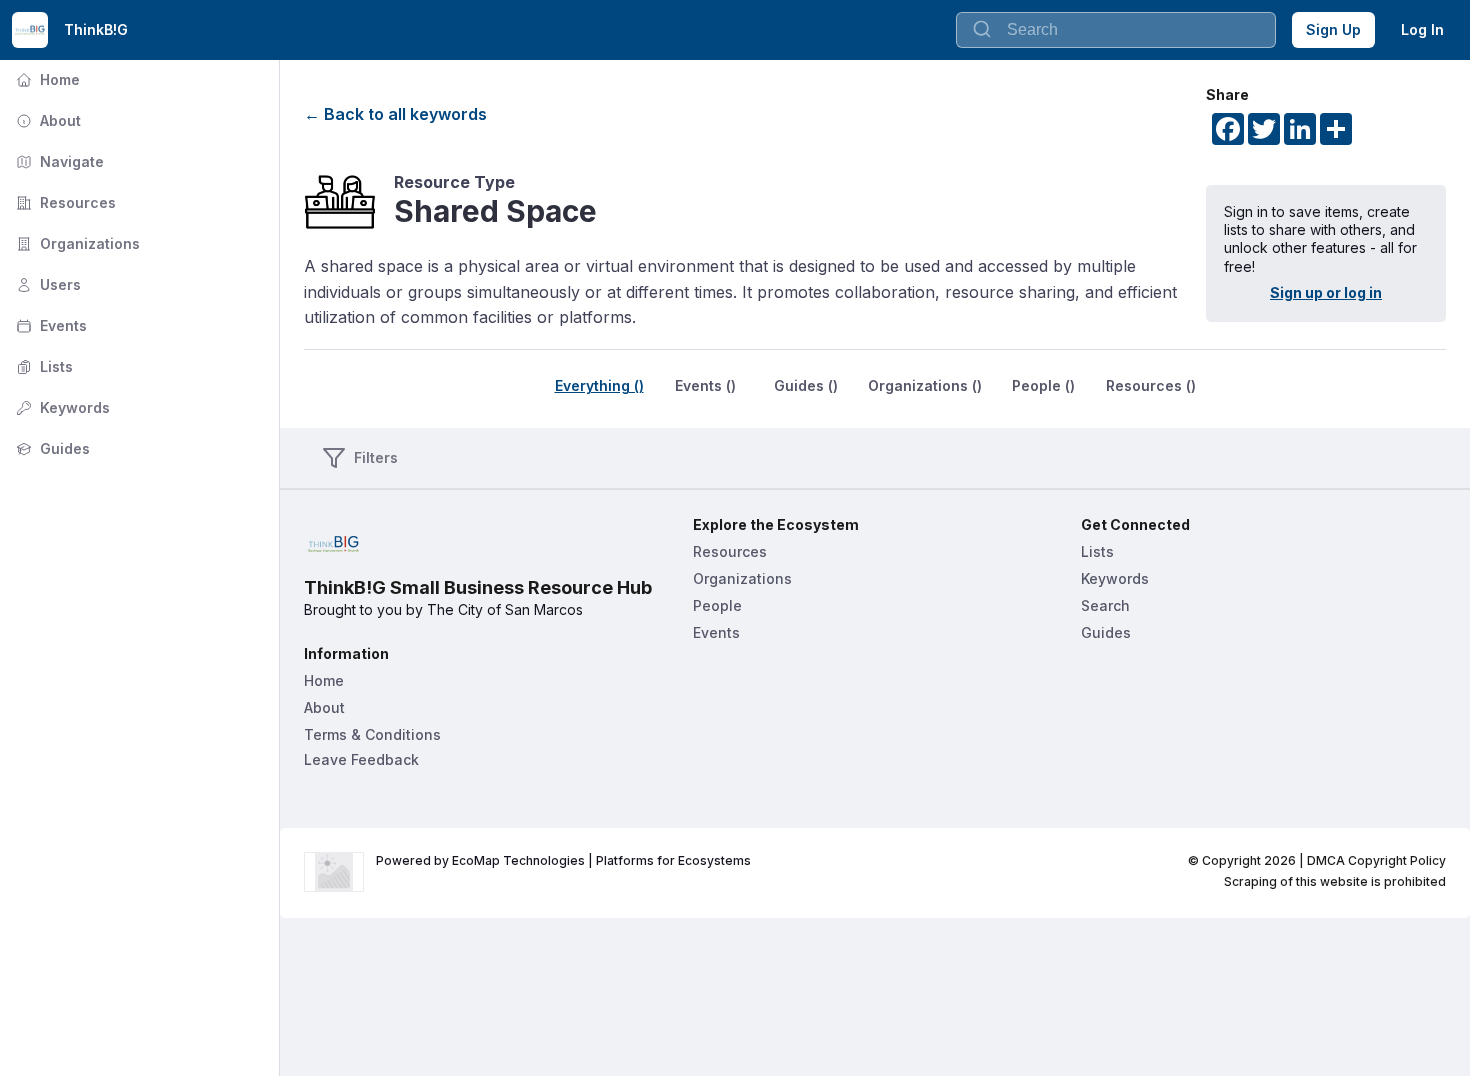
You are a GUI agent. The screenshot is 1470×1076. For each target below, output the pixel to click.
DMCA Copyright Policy (1376, 860)
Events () (705, 385)
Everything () (599, 385)
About (46, 120)
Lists (42, 366)
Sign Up (1333, 29)
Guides (51, 448)
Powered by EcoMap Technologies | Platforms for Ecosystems (563, 860)
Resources (64, 202)
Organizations (76, 243)
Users (46, 284)
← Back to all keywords (395, 114)
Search (1105, 605)
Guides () (806, 385)
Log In (1422, 29)
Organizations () (925, 385)
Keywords (61, 407)
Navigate (58, 161)
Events (49, 325)
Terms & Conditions (372, 734)
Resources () (1151, 385)
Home (46, 79)
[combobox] (1116, 30)
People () (1043, 385)
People (717, 605)
